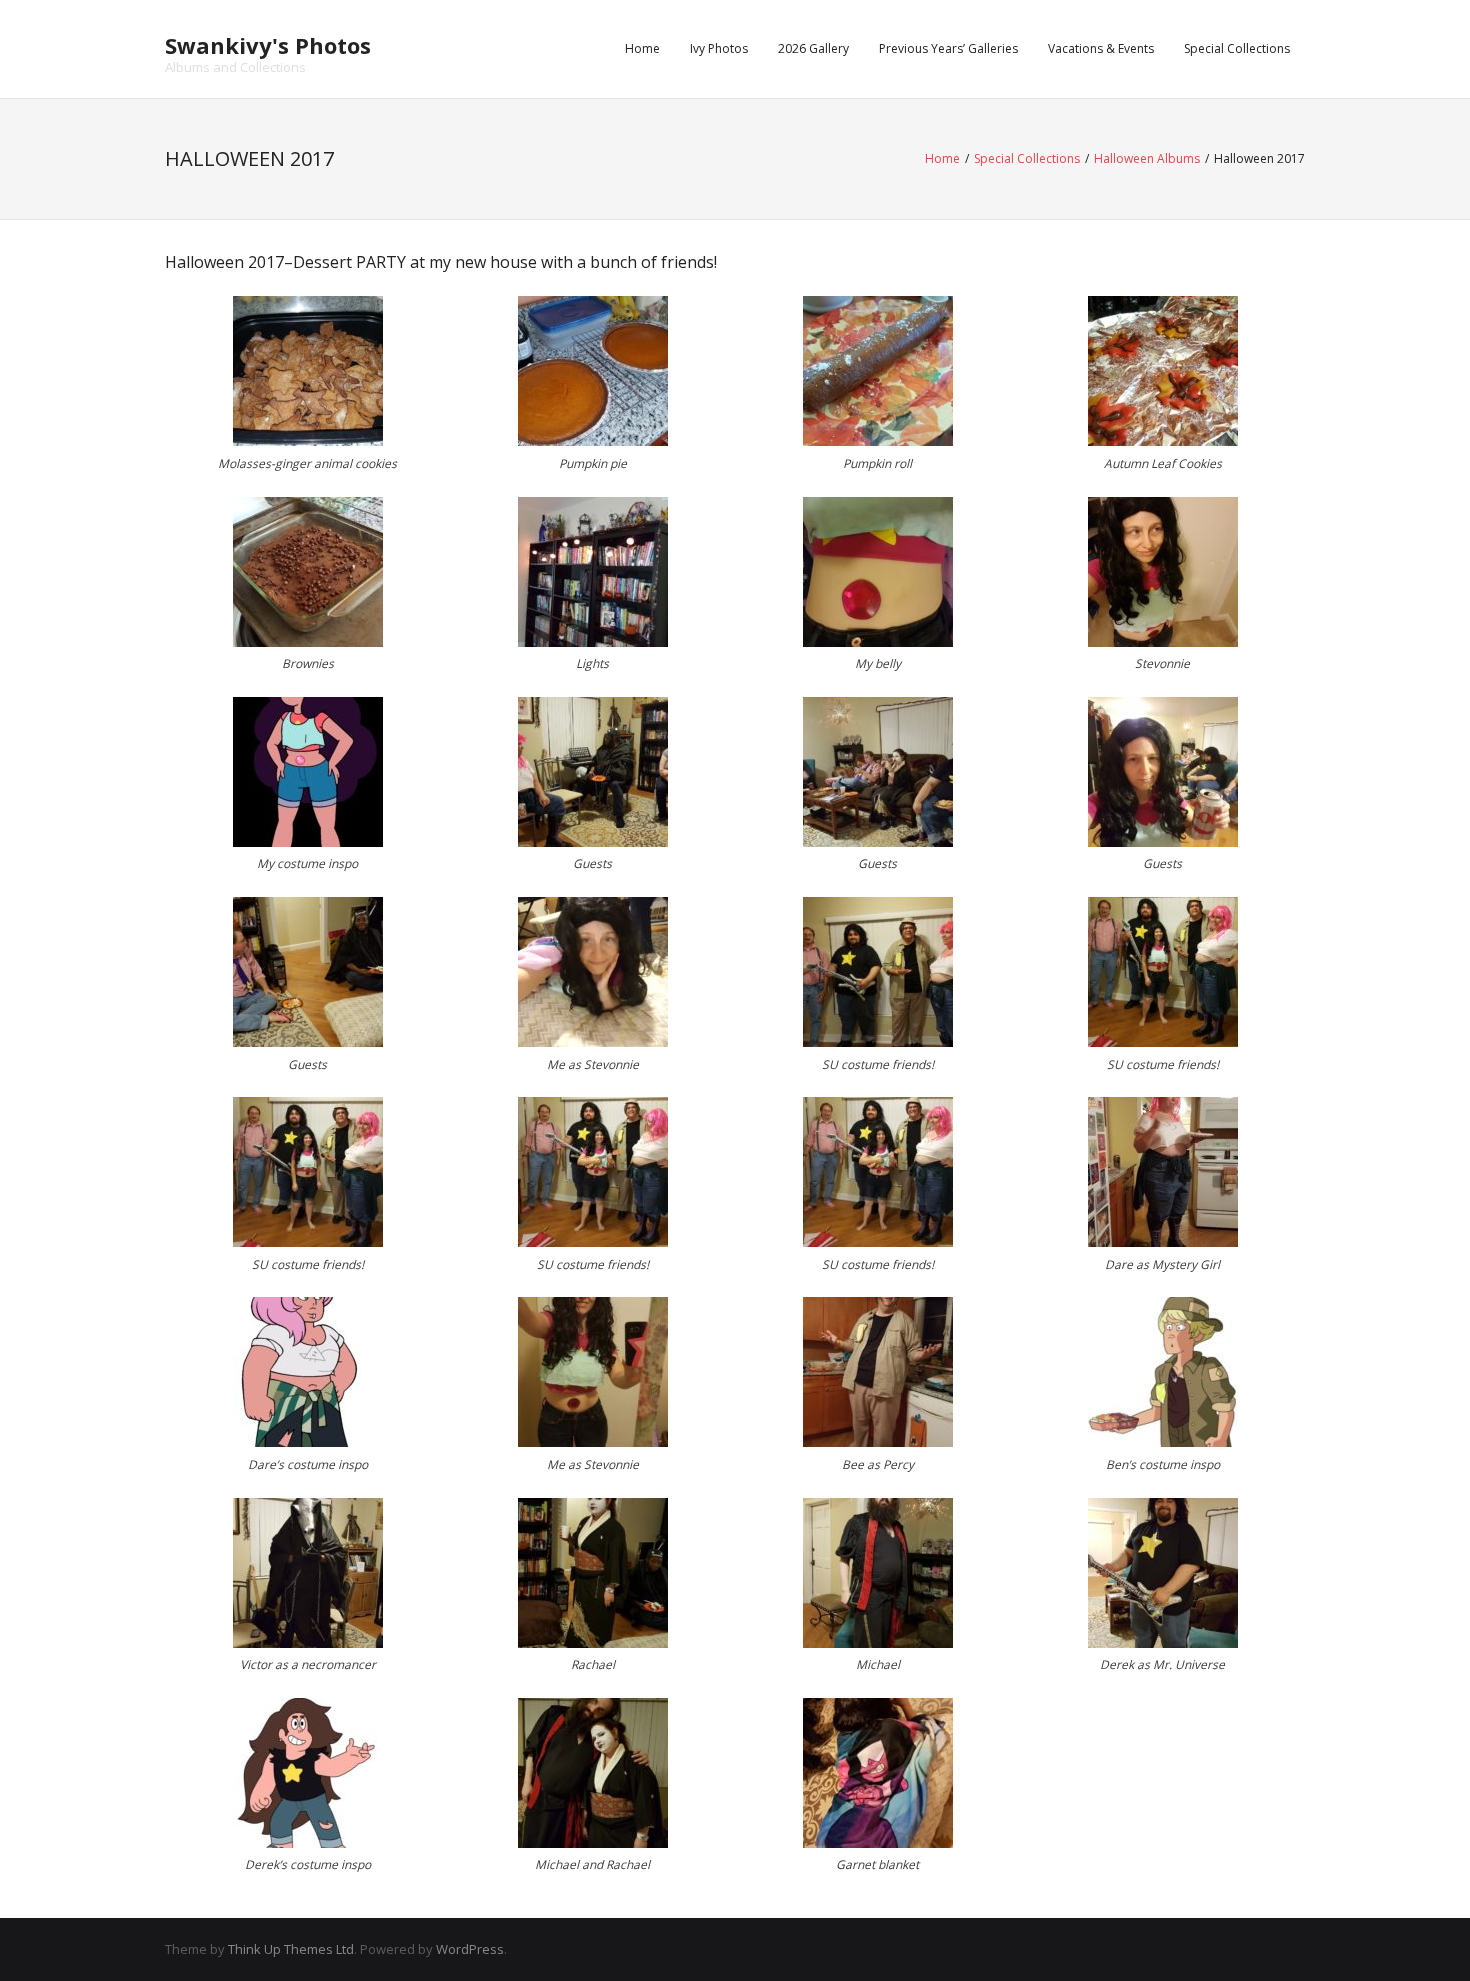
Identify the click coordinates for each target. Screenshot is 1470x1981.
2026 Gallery (813, 48)
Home (642, 48)
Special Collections (1237, 48)
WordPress (470, 1949)
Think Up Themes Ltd (291, 1949)
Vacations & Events (1101, 48)
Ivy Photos (719, 48)
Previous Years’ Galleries (948, 48)
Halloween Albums (1147, 158)
